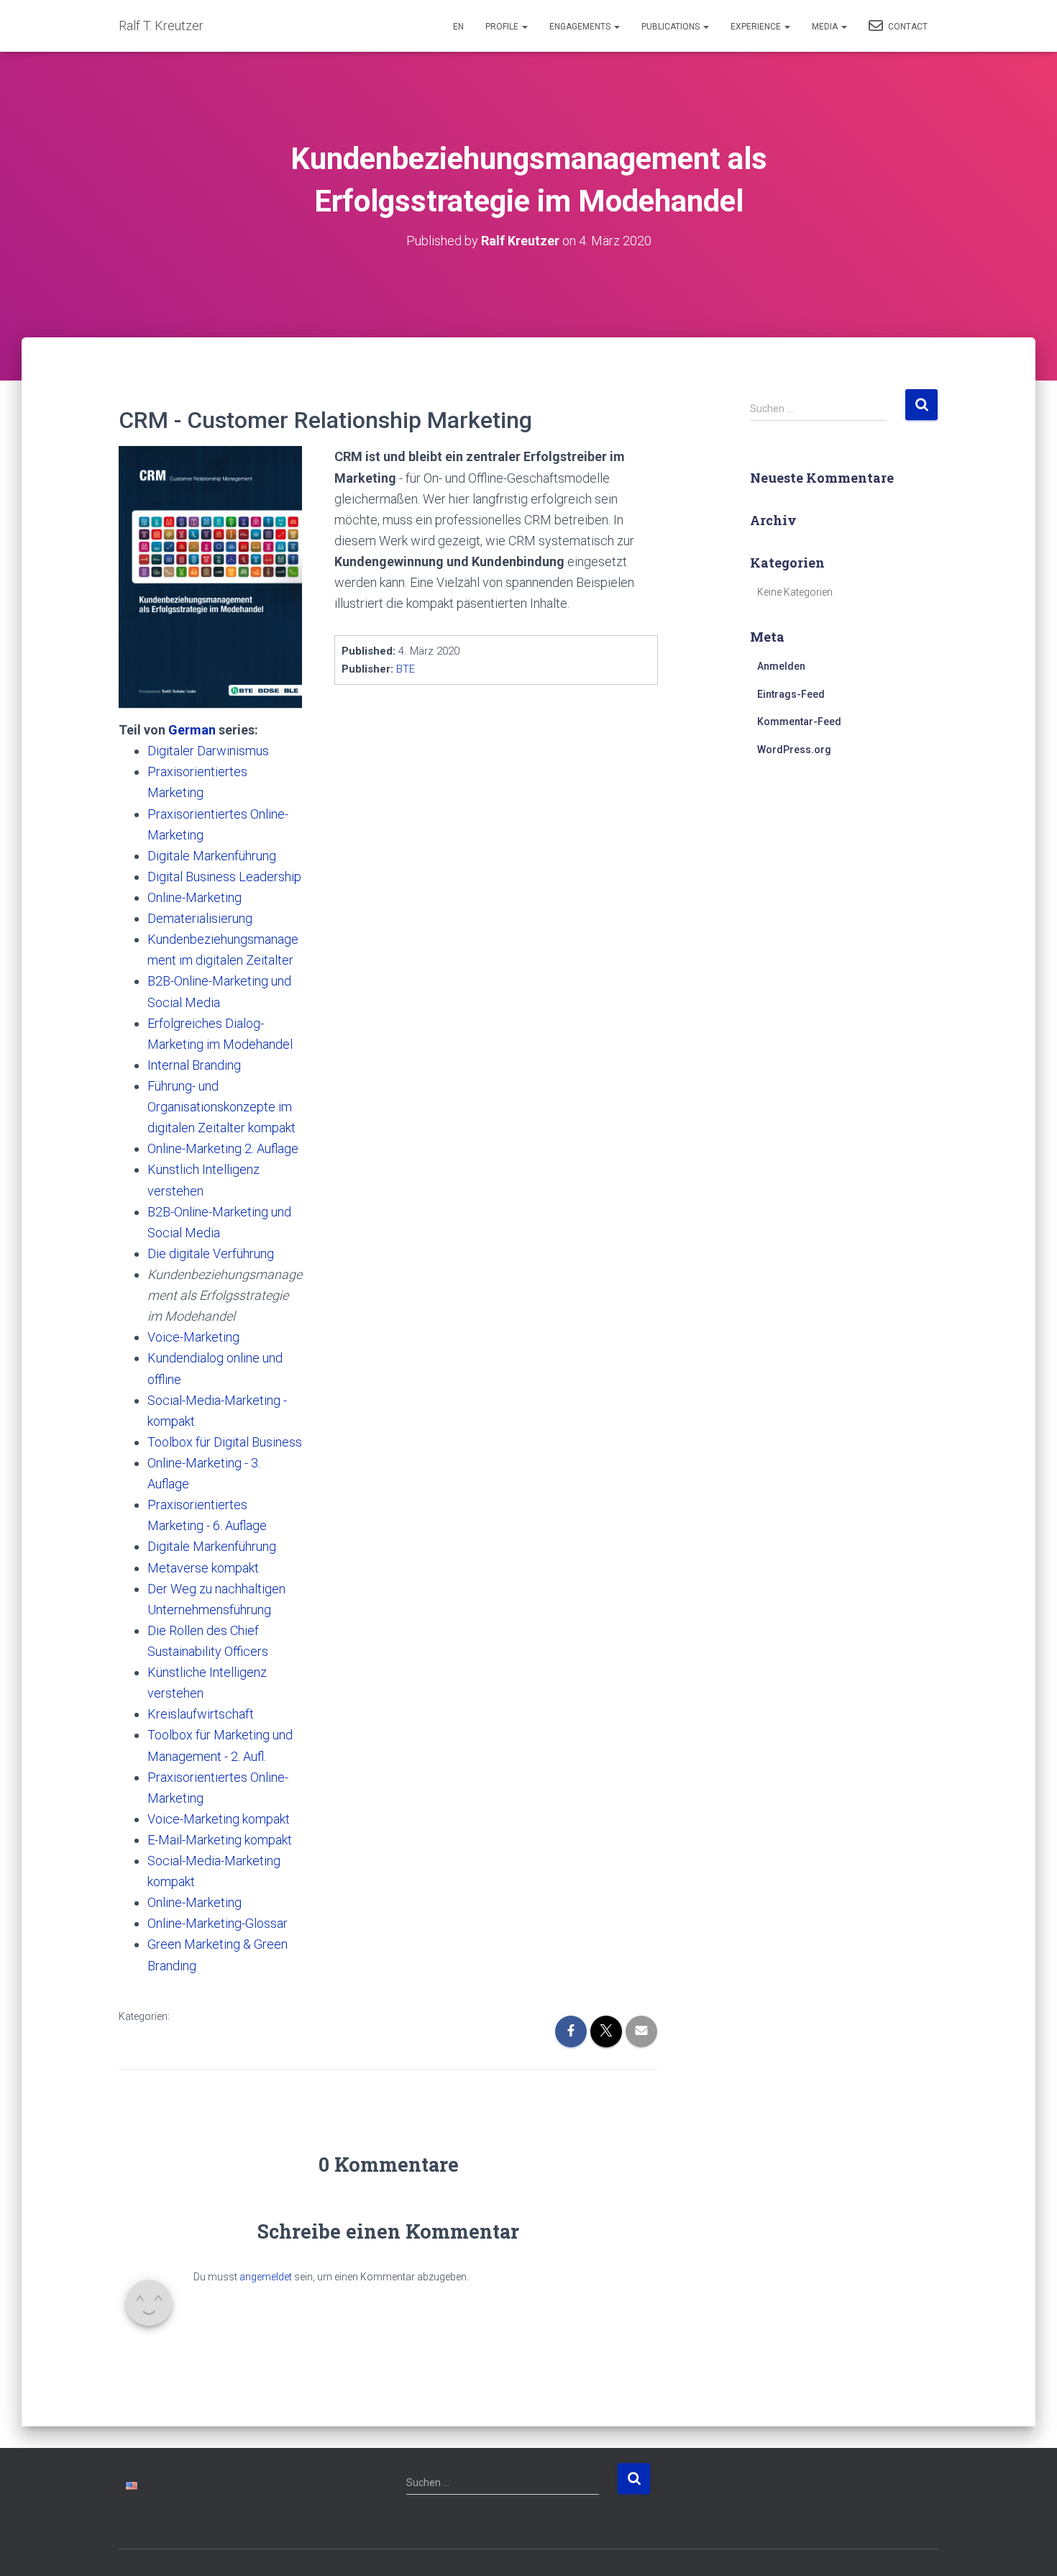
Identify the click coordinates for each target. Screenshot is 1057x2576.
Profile (503, 27)
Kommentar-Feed (799, 722)
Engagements (581, 27)
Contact (907, 27)
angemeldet (266, 2277)
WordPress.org (794, 750)
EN (458, 27)
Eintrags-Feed (791, 694)
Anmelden (781, 666)
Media (826, 27)
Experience (757, 27)
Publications (672, 27)
